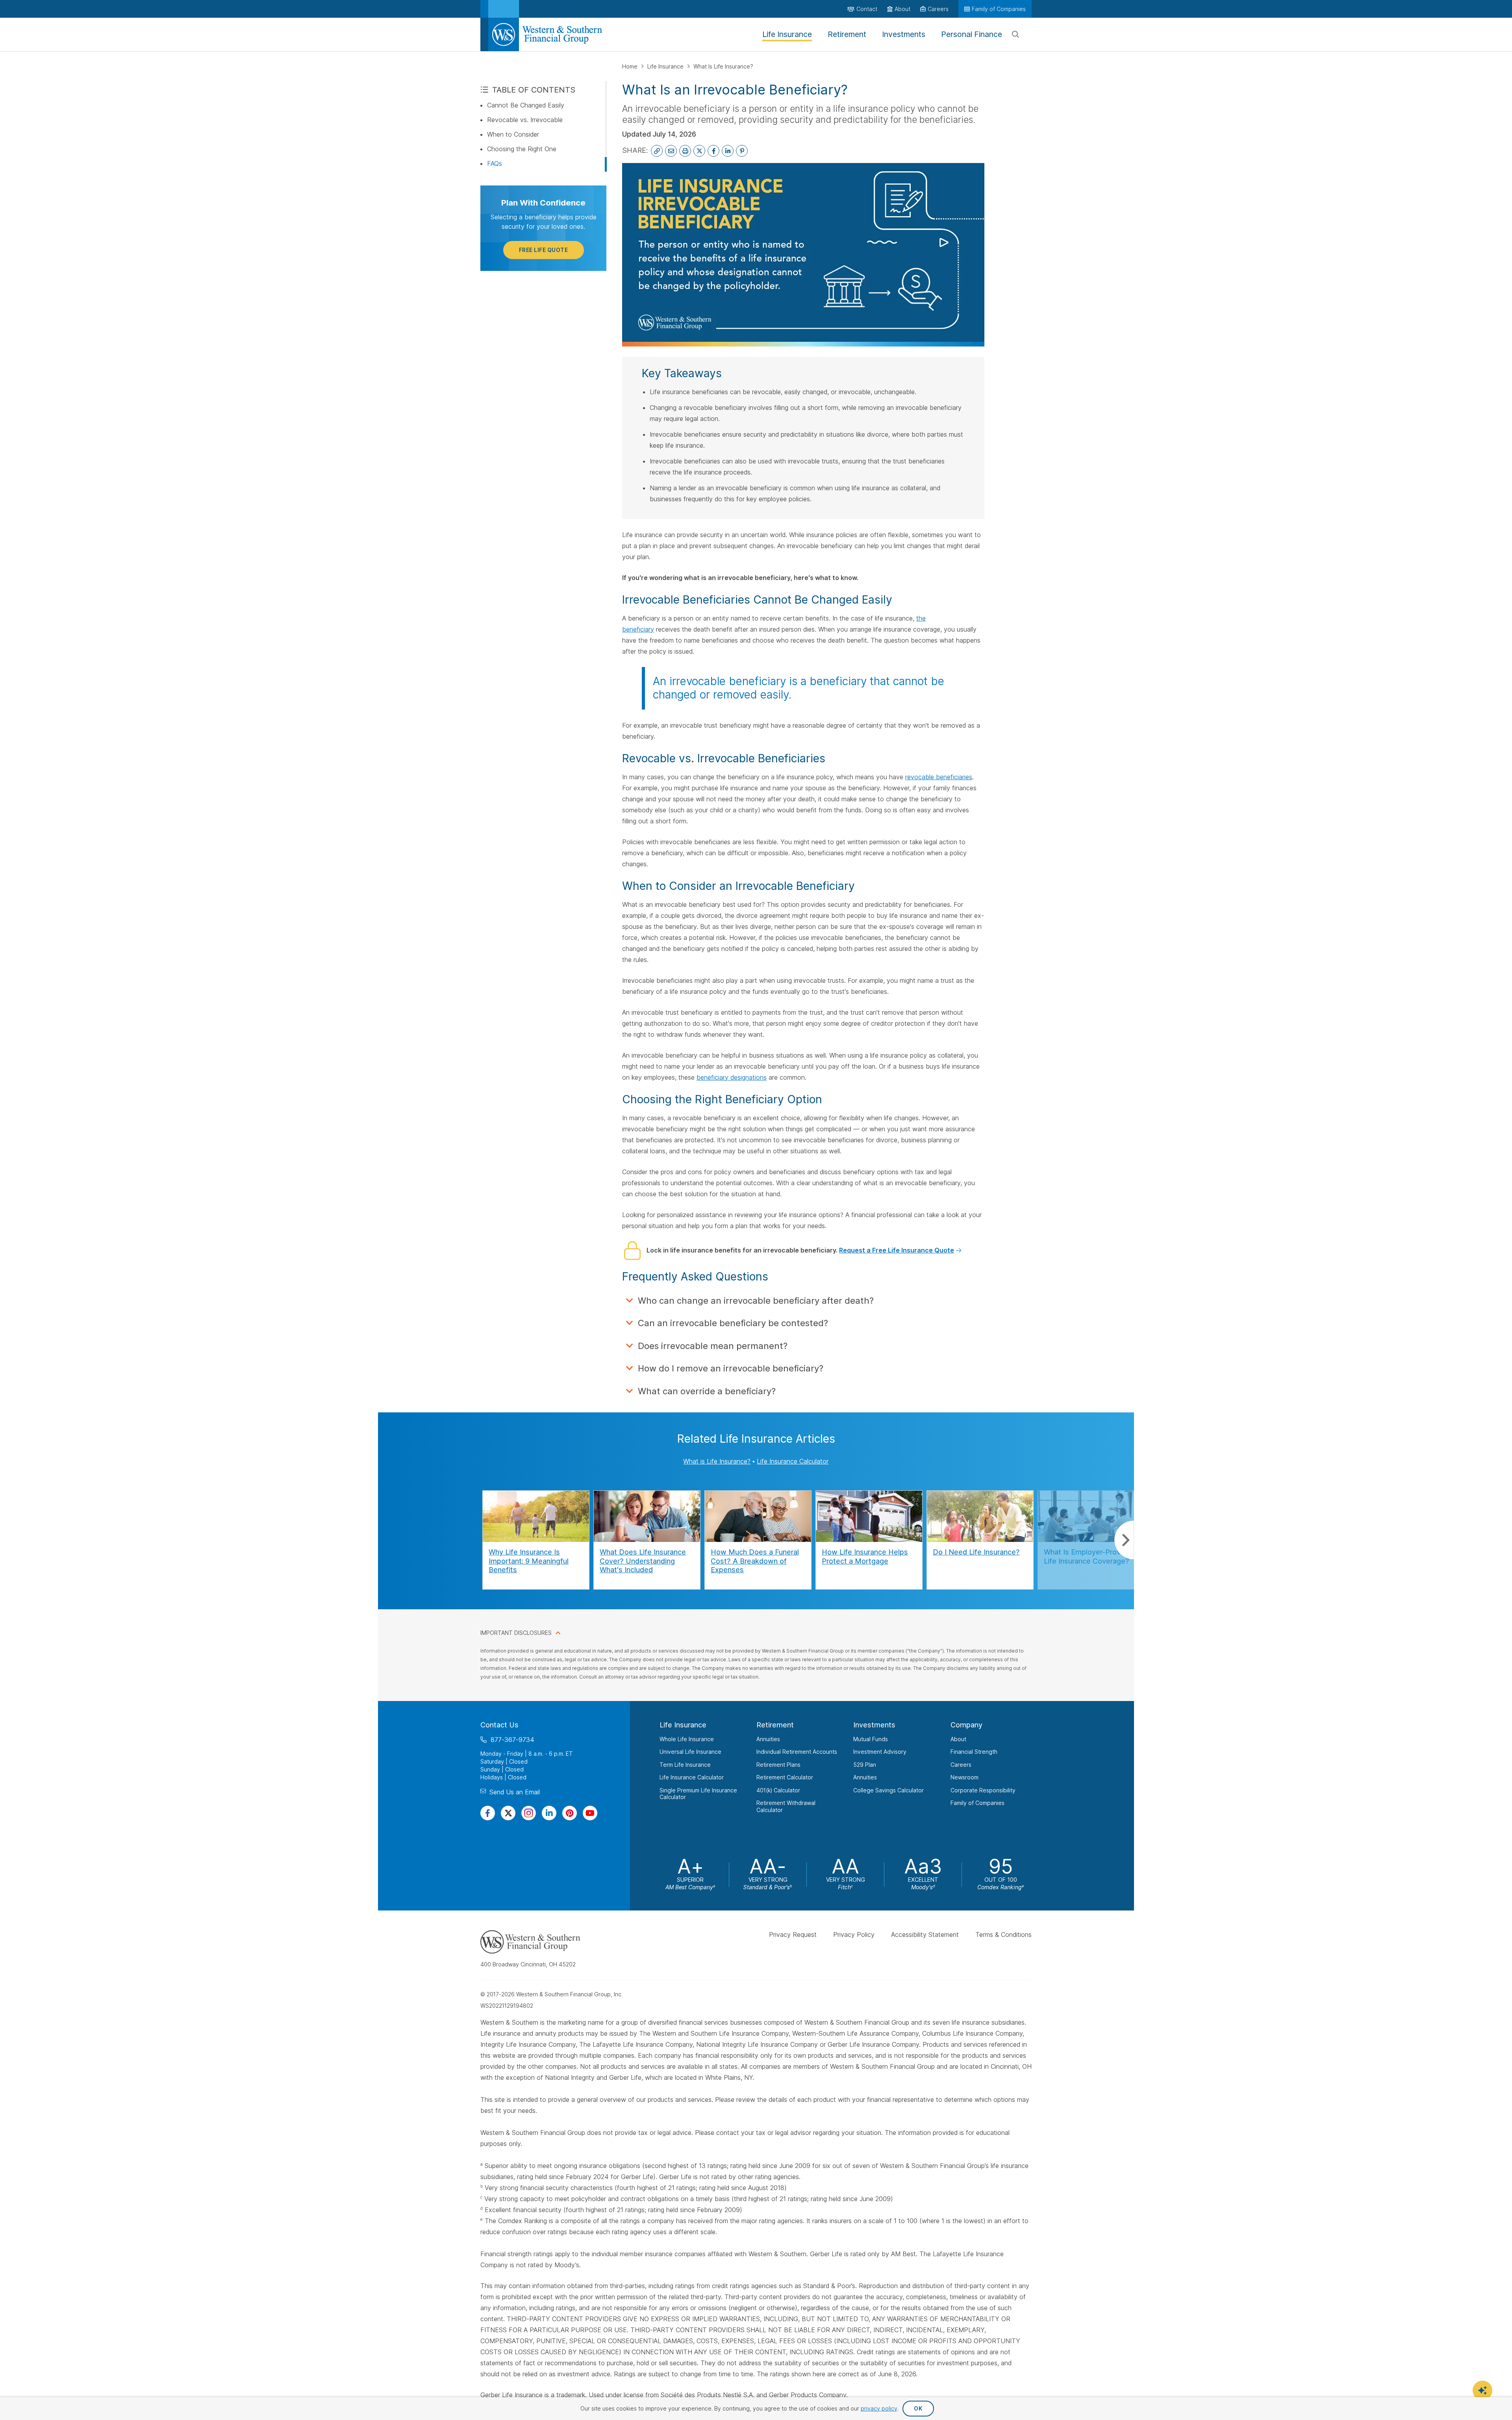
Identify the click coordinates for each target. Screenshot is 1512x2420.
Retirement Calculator (785, 1777)
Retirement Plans (778, 1765)
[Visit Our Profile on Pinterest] (570, 1813)
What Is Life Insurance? (723, 66)
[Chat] (1482, 2390)
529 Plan (865, 1765)
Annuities (768, 1739)
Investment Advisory (880, 1752)
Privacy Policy (854, 1935)
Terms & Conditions (1003, 1935)
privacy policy (879, 2408)
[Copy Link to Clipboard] (657, 151)
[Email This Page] (671, 151)
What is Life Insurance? (717, 1461)
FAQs (495, 163)
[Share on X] (699, 151)
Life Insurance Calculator (793, 1461)
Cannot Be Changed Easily (526, 105)
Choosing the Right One (522, 149)
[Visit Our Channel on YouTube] (590, 1813)
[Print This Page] (685, 151)
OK (918, 2408)
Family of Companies (977, 1803)
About (958, 1739)
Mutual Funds (871, 1739)
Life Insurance (666, 66)
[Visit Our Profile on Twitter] (508, 1813)
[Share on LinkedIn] (728, 151)
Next (1124, 1540)
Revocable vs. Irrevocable (525, 120)
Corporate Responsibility (983, 1790)
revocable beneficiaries (939, 777)
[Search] (1015, 35)
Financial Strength (974, 1752)
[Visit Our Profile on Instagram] (529, 1813)
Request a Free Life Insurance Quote (897, 1250)
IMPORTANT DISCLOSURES (516, 1633)
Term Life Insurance (685, 1765)
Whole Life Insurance (687, 1739)
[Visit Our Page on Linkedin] (549, 1813)
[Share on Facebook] (713, 151)
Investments (874, 1725)
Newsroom (964, 1777)
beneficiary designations (732, 1077)
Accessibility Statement (925, 1935)
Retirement (775, 1725)
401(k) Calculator (778, 1790)
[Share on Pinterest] (742, 151)
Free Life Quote (544, 250)
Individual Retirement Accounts (797, 1752)
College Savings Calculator (888, 1790)
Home (631, 66)
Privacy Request (793, 1935)
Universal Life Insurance (690, 1752)
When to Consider (513, 134)
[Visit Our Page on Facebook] (488, 1813)
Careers (961, 1765)
